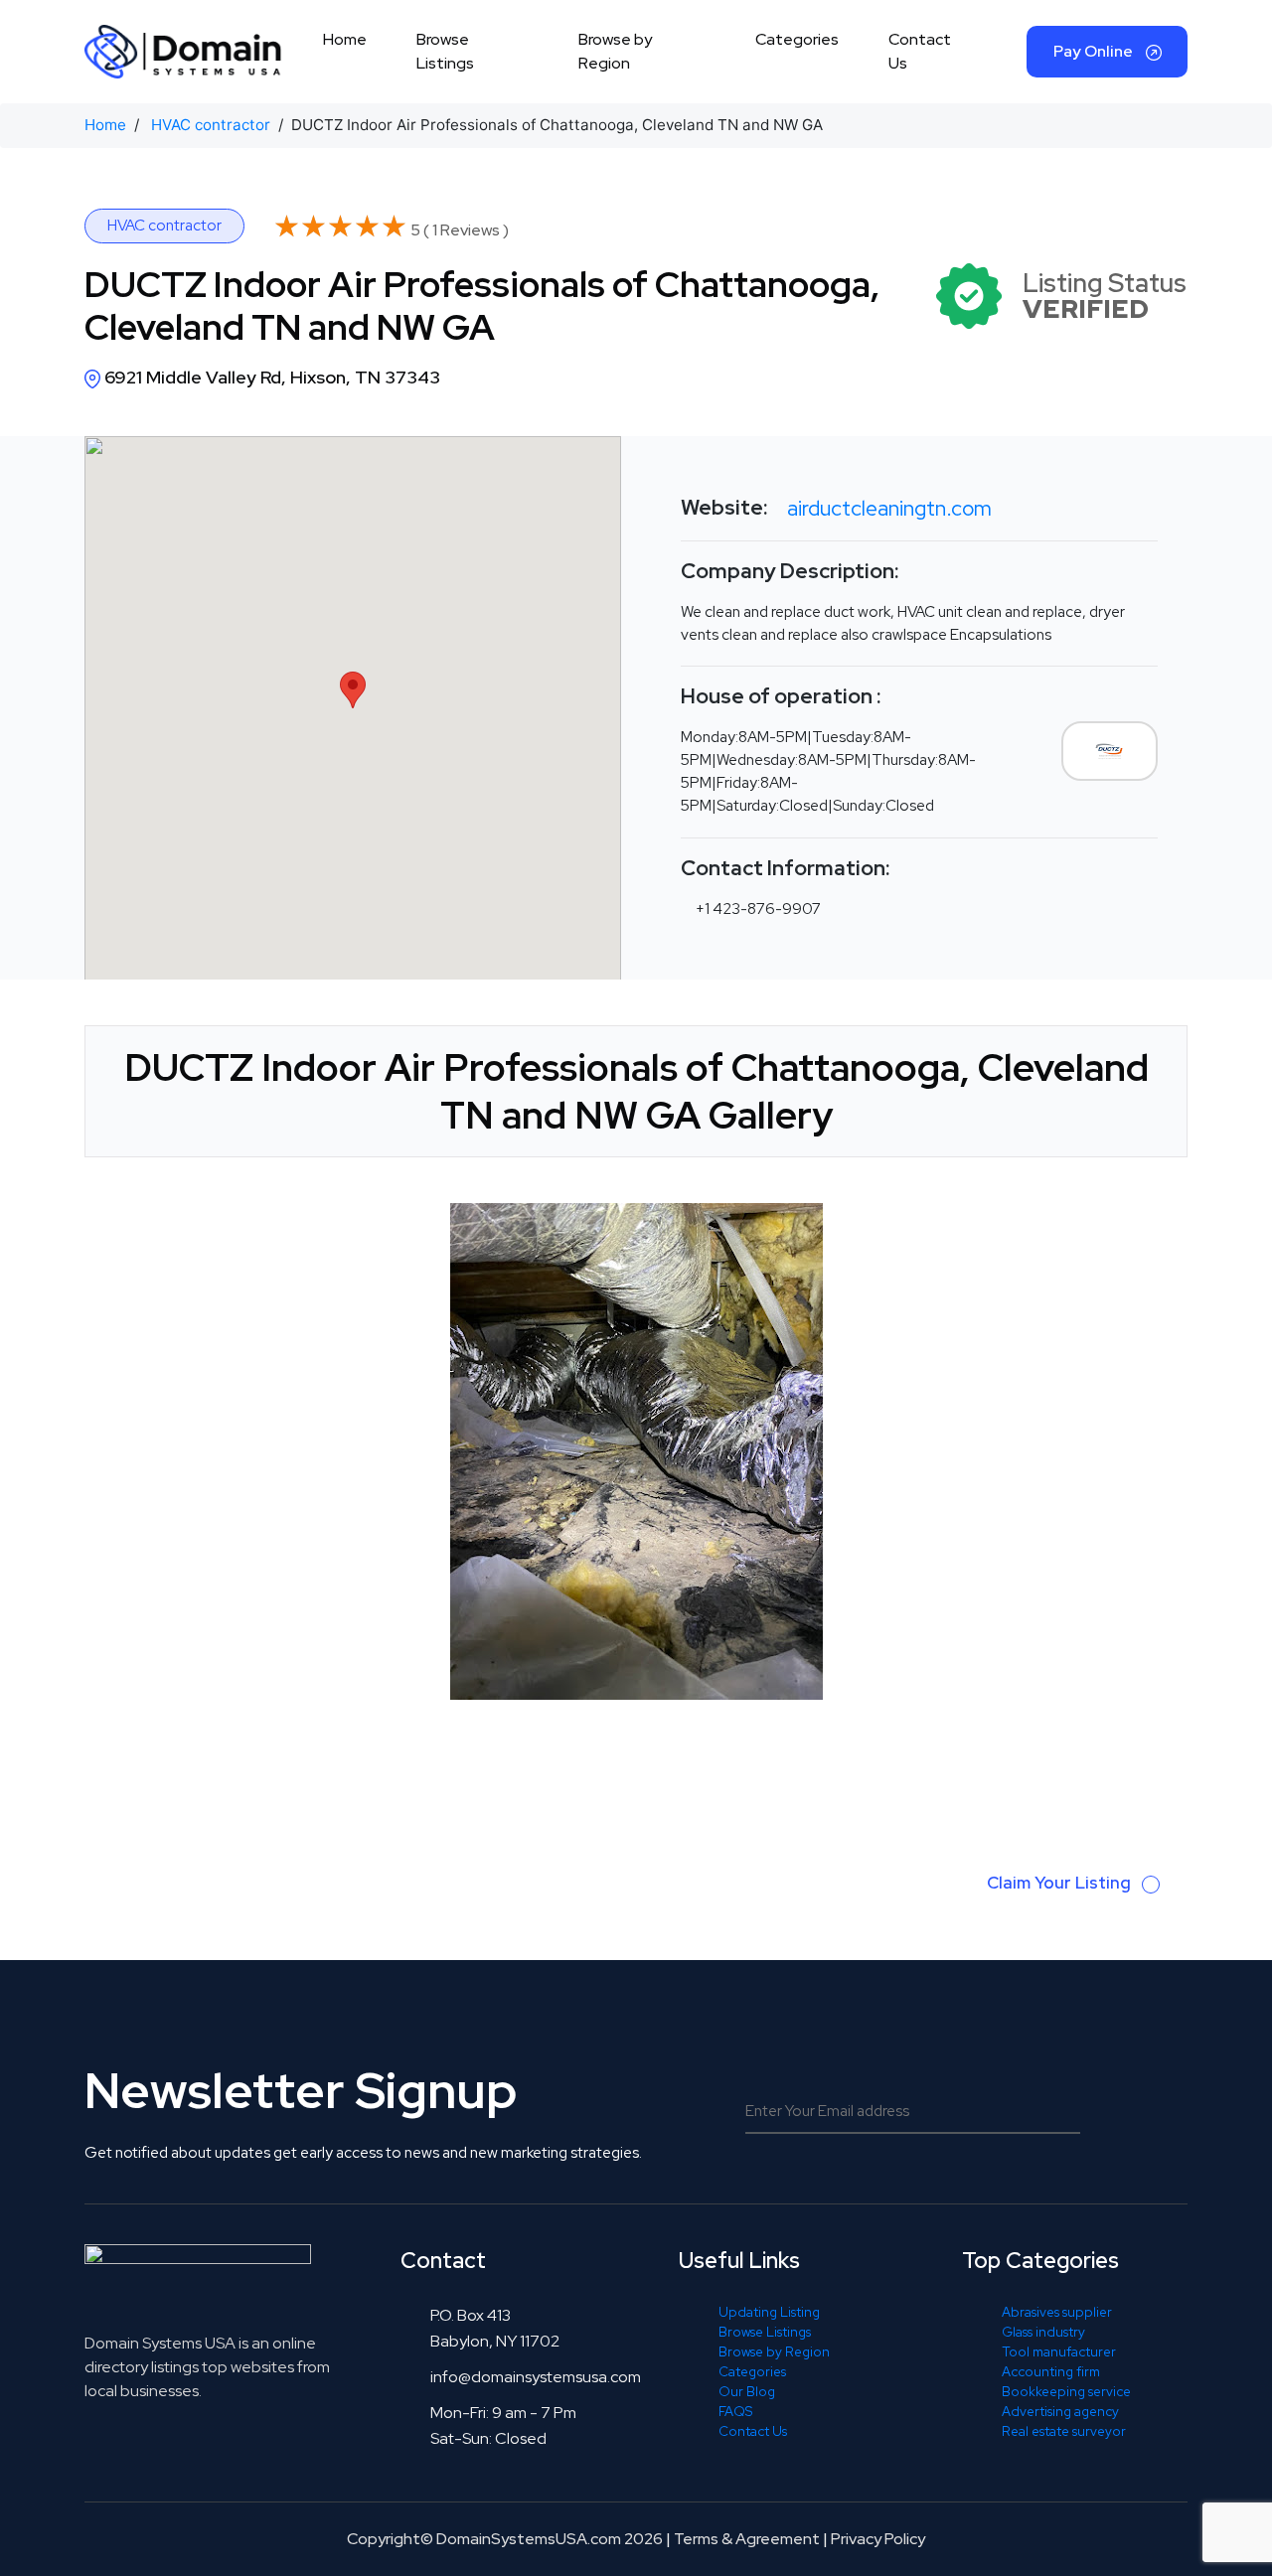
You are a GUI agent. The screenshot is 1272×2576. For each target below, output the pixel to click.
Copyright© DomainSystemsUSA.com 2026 (505, 2539)
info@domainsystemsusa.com (536, 2377)
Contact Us (920, 51)
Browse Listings (445, 51)
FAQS (735, 2411)
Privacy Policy (878, 2539)
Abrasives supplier (1057, 2312)
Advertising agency (1060, 2411)
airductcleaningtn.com (889, 508)
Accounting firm (1051, 2371)
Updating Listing (769, 2312)
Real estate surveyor (1064, 2431)
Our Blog (747, 2391)
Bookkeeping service (1066, 2391)
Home (345, 39)
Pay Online (1095, 51)
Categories (797, 39)
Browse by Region (615, 51)
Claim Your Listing (1061, 1883)
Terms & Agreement (747, 2539)
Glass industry (1043, 2332)
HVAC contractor (211, 125)
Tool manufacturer (1059, 2351)
